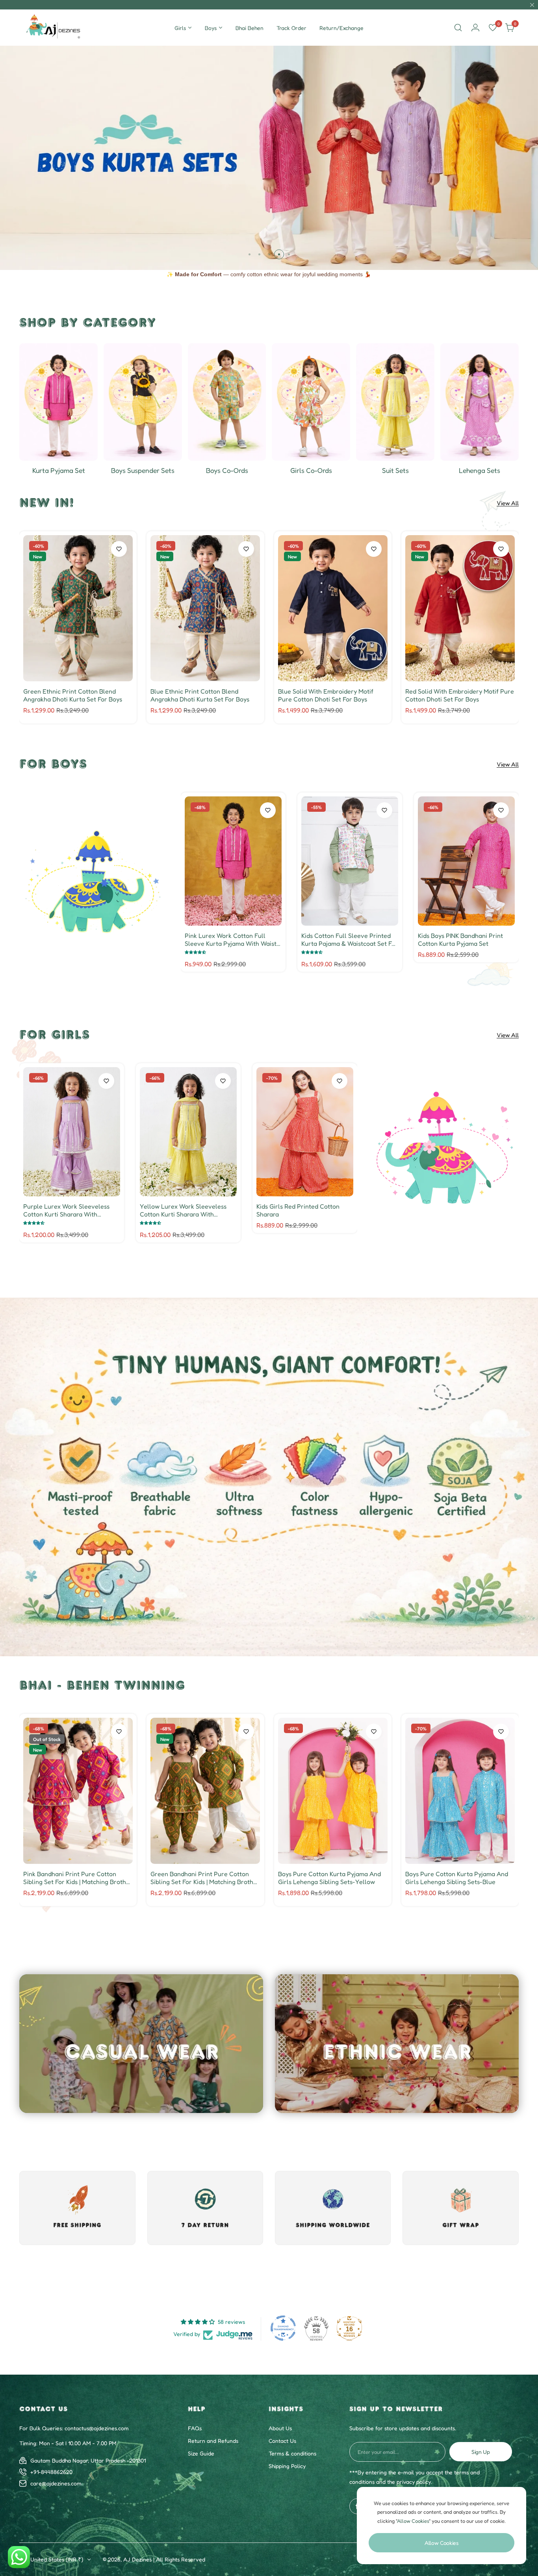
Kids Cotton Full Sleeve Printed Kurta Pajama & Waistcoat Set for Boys (350, 939)
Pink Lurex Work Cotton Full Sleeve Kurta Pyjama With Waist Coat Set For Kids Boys (231, 939)
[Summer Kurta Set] (58, 402)
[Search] (458, 28)
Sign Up (481, 2452)
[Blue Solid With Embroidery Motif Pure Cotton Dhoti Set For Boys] (333, 608)
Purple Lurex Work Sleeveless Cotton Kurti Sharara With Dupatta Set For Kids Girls (66, 1210)
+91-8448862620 (51, 2472)
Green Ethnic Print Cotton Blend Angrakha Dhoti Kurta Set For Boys (73, 695)
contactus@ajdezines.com (97, 2428)
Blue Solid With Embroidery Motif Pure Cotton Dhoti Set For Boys (326, 695)
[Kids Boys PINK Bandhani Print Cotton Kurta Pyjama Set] (466, 861)
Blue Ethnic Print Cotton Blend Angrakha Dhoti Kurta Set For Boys (200, 695)
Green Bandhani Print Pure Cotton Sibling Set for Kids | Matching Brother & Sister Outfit (205, 1878)
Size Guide (201, 2453)
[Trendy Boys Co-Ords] (227, 402)
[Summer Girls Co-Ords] (311, 402)
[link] (94, 882)
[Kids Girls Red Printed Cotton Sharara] (305, 1132)
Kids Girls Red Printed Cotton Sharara (298, 1210)
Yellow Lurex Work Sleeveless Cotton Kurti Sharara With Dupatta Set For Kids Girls (183, 1210)
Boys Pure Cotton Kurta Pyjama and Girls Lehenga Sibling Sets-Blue (457, 1878)
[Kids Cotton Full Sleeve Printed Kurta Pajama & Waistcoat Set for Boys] (350, 861)
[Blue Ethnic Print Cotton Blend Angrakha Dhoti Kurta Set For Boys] (205, 608)
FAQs (195, 2428)
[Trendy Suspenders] (143, 402)
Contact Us (282, 2441)
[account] (475, 28)
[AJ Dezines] (54, 28)
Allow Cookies (442, 2543)
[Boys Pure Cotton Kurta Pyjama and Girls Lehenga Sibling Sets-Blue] (460, 1791)
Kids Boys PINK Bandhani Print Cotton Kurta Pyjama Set (460, 939)
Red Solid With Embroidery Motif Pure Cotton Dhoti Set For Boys (460, 695)
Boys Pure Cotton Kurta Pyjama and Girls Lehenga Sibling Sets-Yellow (329, 1878)
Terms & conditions (292, 2453)
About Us (280, 2428)
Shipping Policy (287, 2466)
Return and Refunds (213, 2441)
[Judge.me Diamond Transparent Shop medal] (283, 2328)
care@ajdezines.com (56, 2483)
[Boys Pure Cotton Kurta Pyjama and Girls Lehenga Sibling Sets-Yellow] (333, 1791)
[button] (250, 254)
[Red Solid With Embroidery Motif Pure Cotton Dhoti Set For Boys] (460, 608)
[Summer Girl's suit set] (395, 402)
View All (508, 503)
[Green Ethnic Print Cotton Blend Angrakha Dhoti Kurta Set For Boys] (78, 608)
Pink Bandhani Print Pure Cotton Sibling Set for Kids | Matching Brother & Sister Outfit (78, 1878)
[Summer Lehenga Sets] (480, 402)
